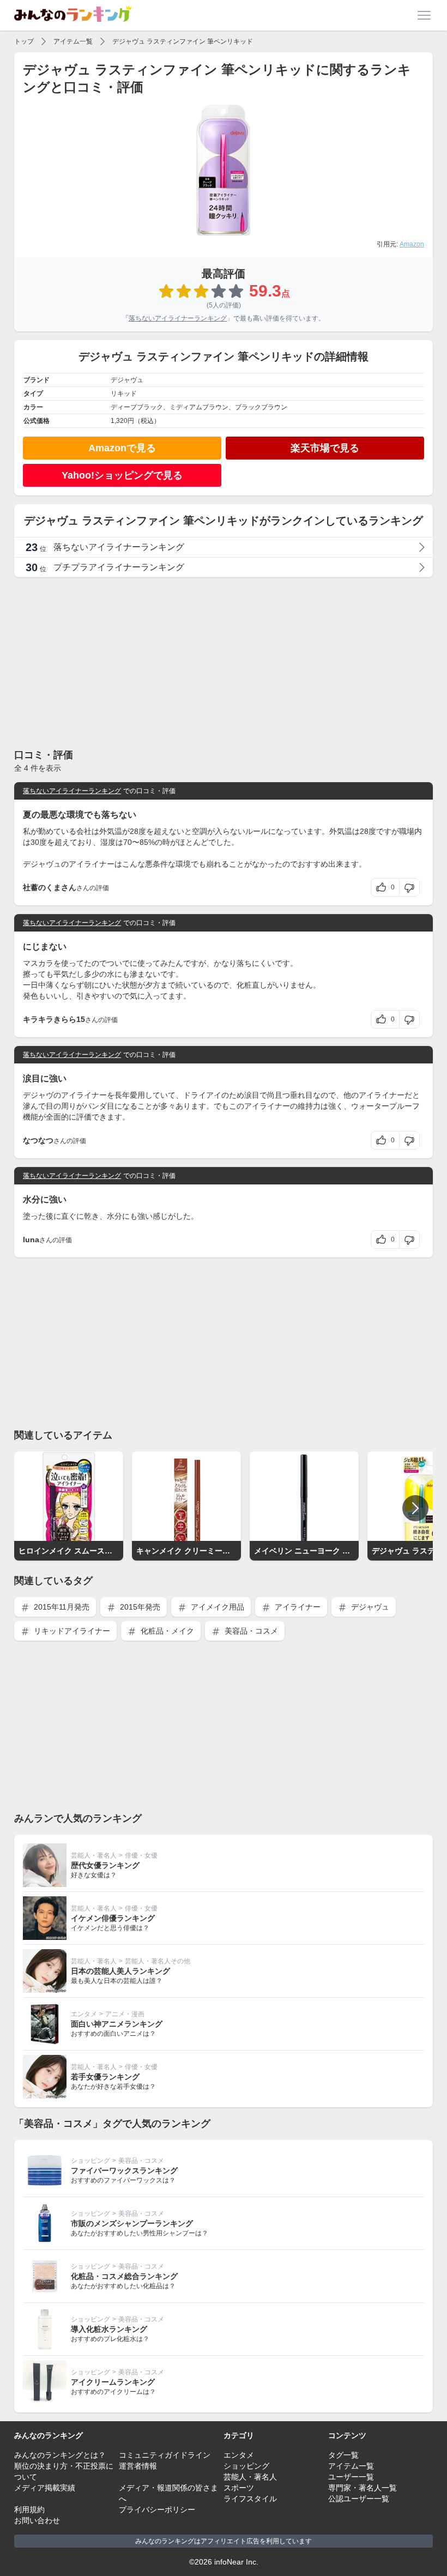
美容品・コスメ (250, 1631)
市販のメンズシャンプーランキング (132, 2223)
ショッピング (90, 2161)
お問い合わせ (37, 2520)
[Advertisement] (224, 662)
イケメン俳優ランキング (113, 1918)
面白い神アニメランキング (117, 2024)
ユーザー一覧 (351, 2477)
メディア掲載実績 (45, 2488)
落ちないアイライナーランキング (178, 318)
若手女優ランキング (105, 2077)
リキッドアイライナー (71, 1631)
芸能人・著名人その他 (158, 1961)
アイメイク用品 (216, 1607)
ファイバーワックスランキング (124, 2170)
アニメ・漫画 (125, 2014)
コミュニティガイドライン (165, 2455)
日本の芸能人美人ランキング (120, 1971)
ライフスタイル (250, 2499)
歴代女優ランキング (105, 1865)
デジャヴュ (369, 1607)
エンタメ (84, 2014)
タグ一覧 (343, 2455)
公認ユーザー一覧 (359, 2499)
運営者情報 (138, 2466)
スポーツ (239, 2488)
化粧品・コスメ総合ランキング (124, 2276)
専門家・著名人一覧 (363, 2488)
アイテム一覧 (73, 41)
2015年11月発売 (61, 1607)
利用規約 (29, 2510)
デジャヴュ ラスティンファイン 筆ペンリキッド (183, 41)
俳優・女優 (141, 1855)
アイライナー (297, 1607)
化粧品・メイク (166, 1631)
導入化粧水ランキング (109, 2329)
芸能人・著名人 (94, 1855)
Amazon (412, 244)
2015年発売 (139, 1607)
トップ (24, 41)
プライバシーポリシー (157, 2510)
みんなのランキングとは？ (60, 2455)
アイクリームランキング (113, 2382)
